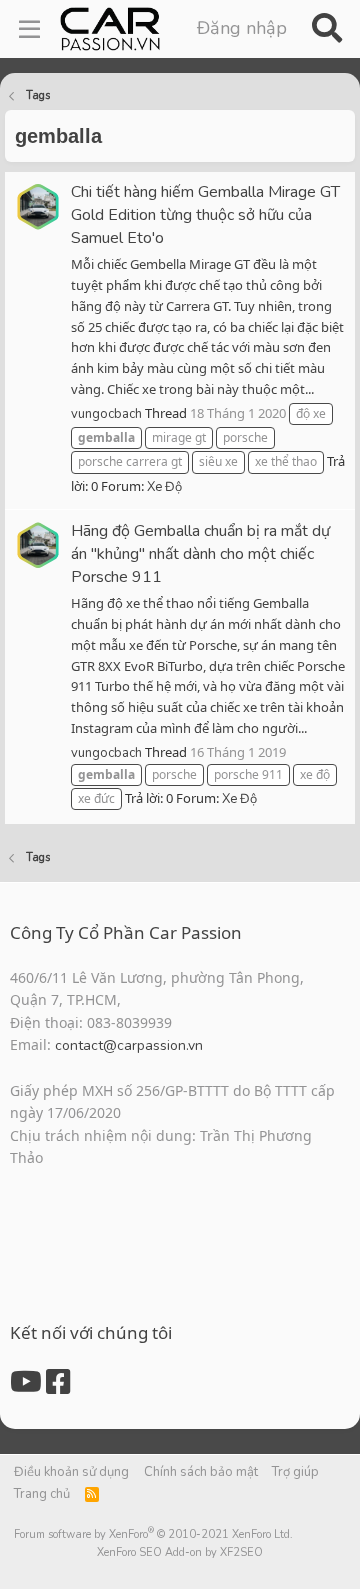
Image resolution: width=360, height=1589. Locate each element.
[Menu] (29, 29)
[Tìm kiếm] (326, 29)
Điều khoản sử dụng (71, 1472)
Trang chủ (42, 1494)
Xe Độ (164, 487)
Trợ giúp (295, 1472)
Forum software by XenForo (153, 1534)
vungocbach (106, 414)
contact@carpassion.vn (129, 1045)
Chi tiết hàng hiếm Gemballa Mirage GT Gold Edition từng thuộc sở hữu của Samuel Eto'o (205, 215)
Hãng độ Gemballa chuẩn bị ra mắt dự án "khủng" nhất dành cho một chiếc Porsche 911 (200, 554)
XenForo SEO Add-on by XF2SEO (180, 1552)
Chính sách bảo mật (201, 1472)
